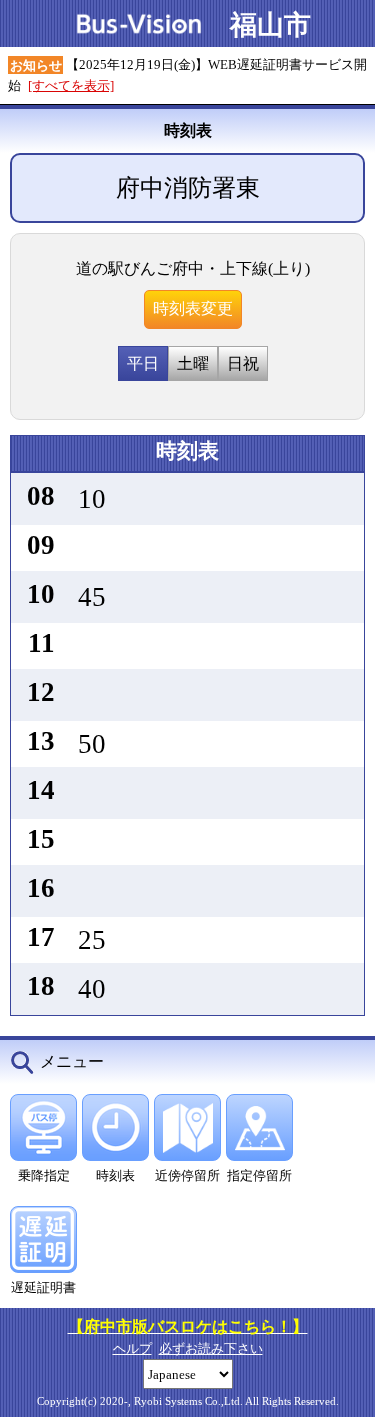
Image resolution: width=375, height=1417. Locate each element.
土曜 (193, 363)
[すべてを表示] (71, 85)
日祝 (243, 363)
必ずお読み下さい (211, 1348)
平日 (143, 363)
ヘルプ (132, 1348)
